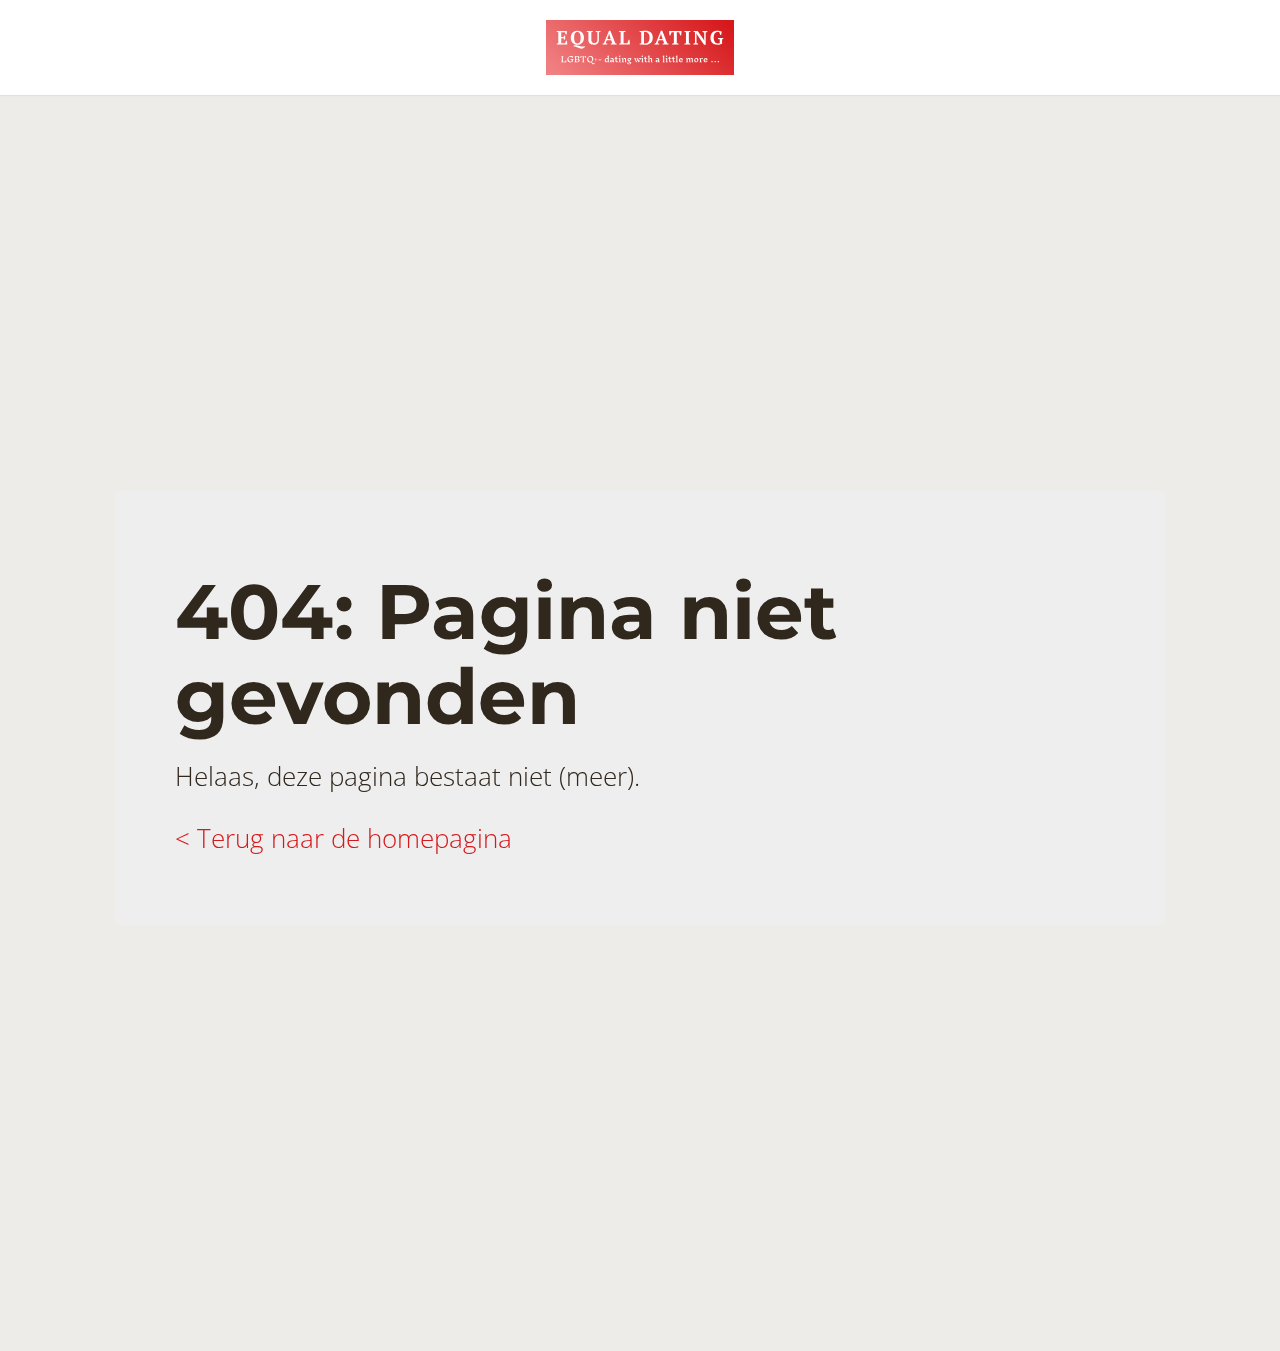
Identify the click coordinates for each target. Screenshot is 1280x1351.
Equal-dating (640, 47)
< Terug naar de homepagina (343, 838)
